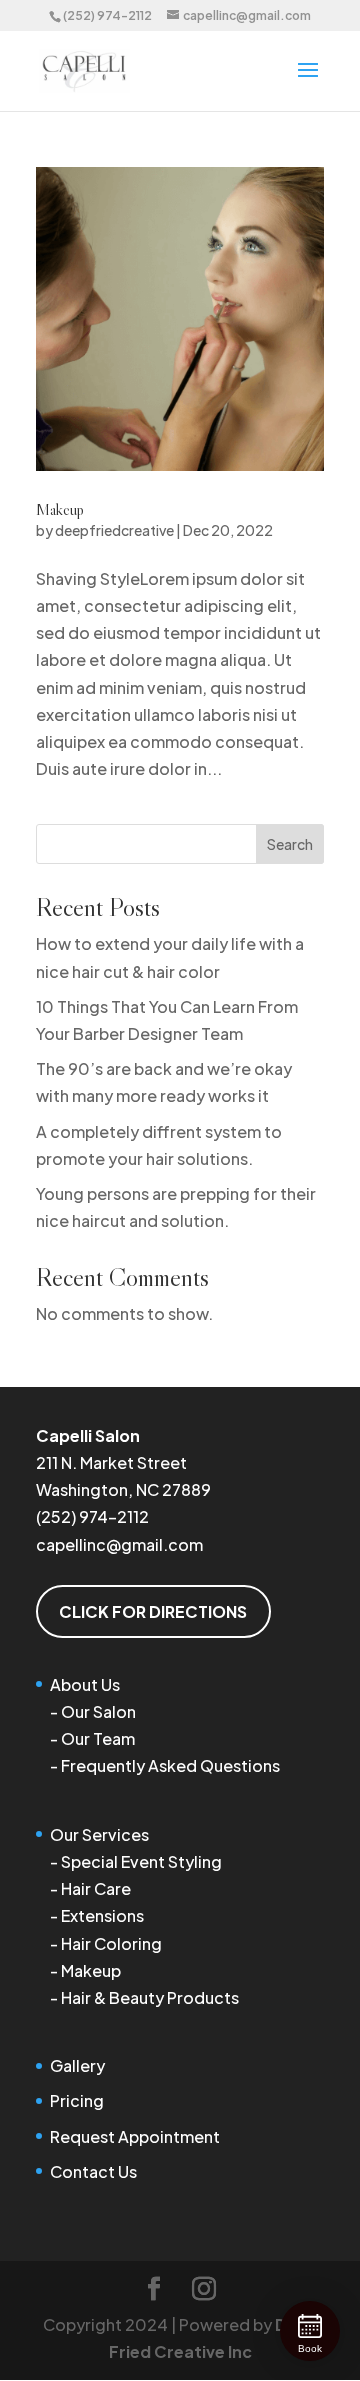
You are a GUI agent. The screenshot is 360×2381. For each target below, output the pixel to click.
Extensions (102, 1915)
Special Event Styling (141, 1861)
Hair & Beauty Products (150, 1997)
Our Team (98, 1738)
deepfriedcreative (114, 530)
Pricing (77, 2100)
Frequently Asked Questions (170, 1765)
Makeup (60, 509)
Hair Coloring (111, 1943)
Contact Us (93, 2171)
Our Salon (98, 1711)
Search (290, 844)
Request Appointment (135, 2136)
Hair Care (96, 1888)
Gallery (77, 2065)
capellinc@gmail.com (119, 1544)
